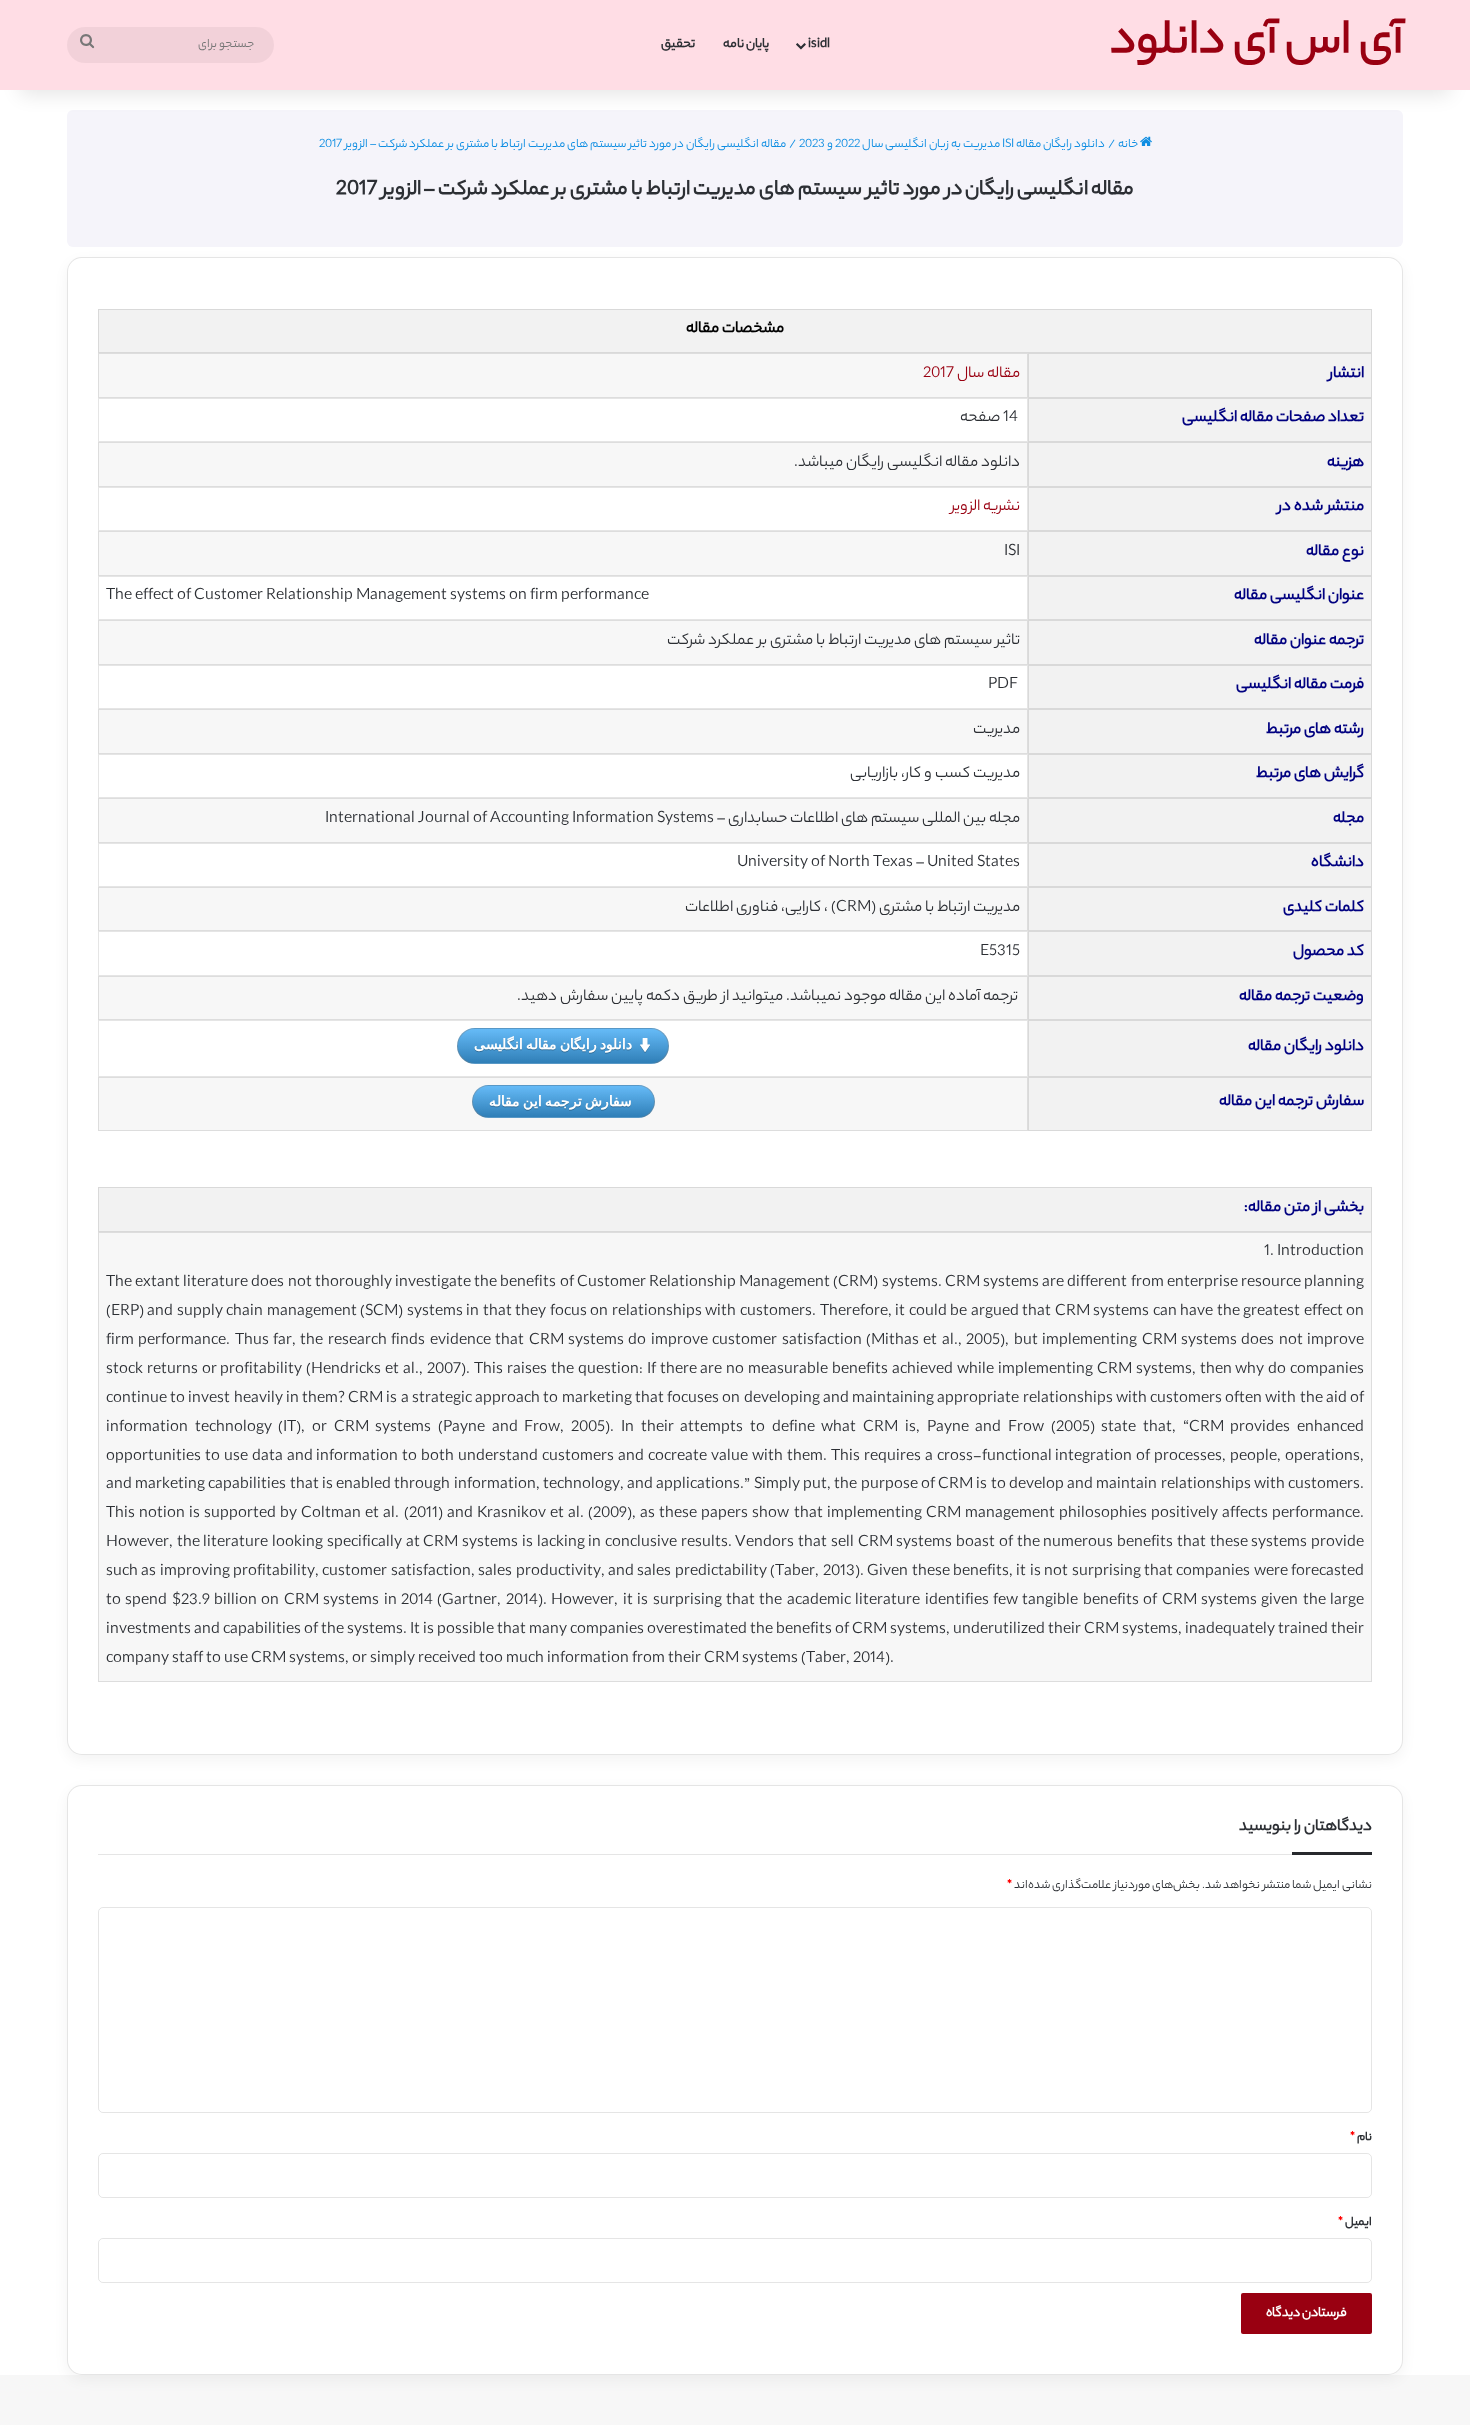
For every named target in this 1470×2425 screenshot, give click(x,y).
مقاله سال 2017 (971, 374)
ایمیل (1355, 2223)
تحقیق (678, 44)
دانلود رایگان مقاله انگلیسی (553, 1043)
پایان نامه (746, 44)
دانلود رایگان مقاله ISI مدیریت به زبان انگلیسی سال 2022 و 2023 (952, 145)
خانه (1129, 145)
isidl (819, 44)
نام (1361, 2138)
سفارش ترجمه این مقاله (560, 1100)
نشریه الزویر (985, 507)
